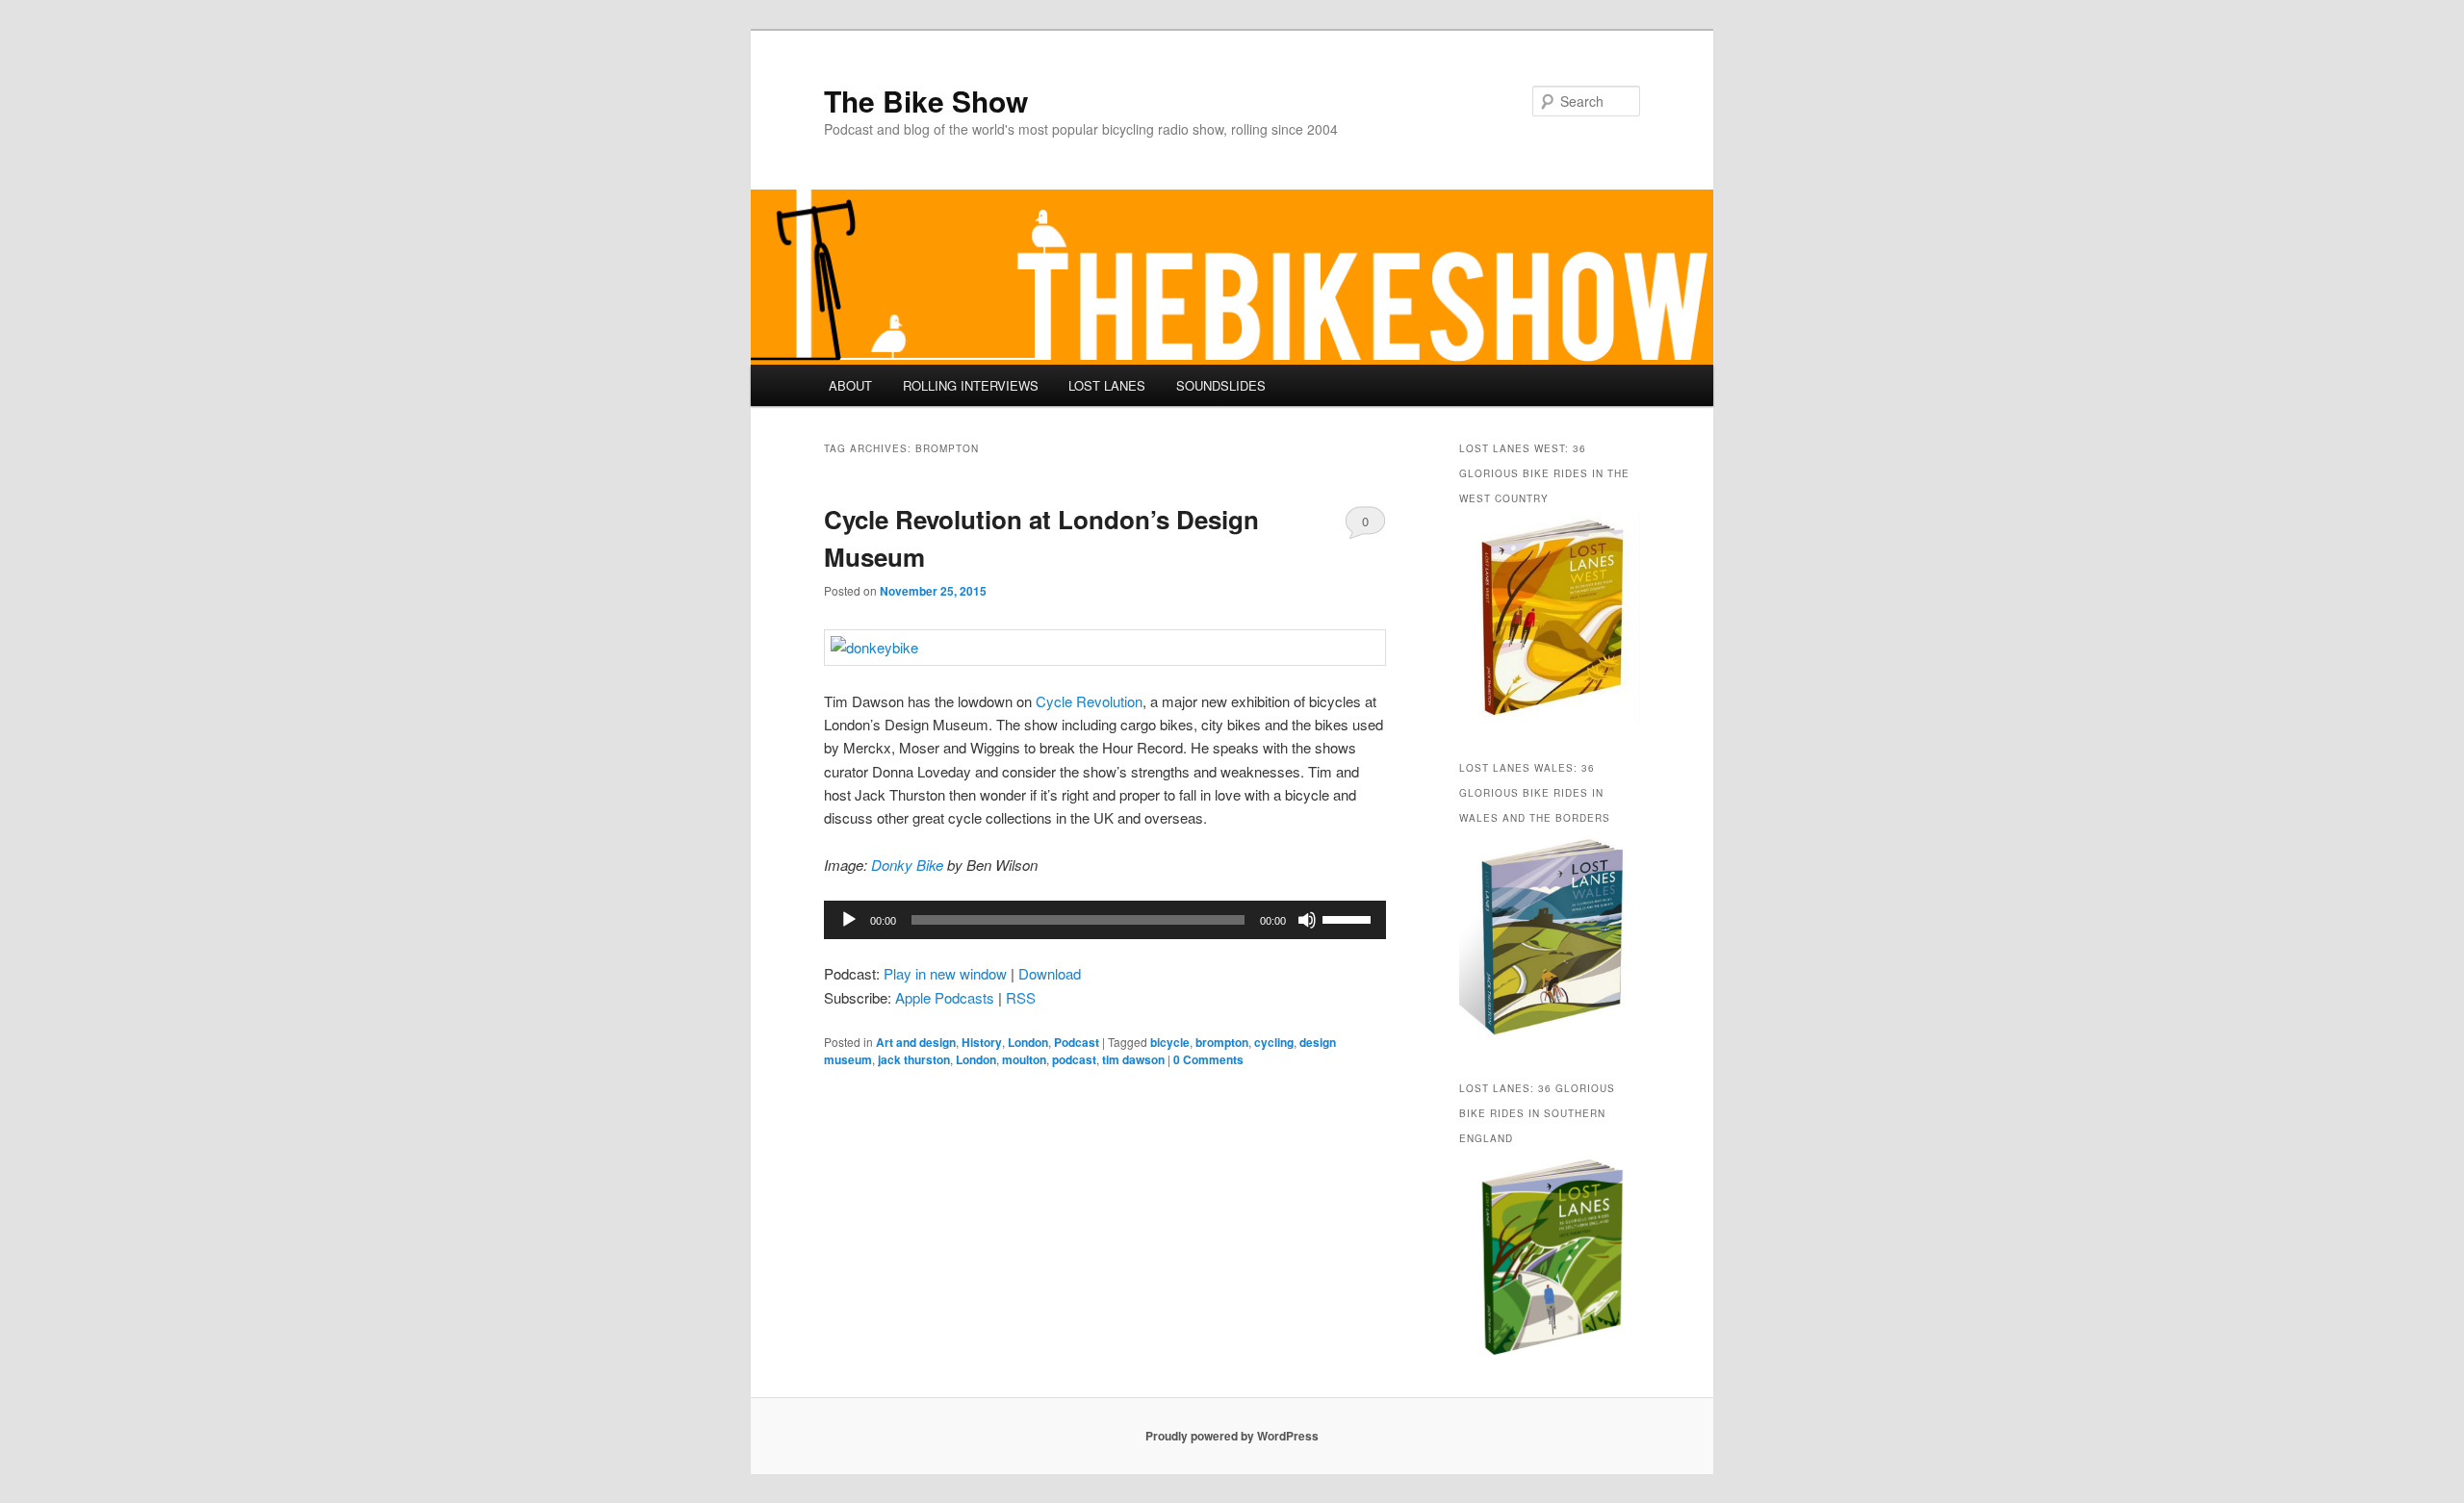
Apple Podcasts (945, 997)
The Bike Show (926, 101)
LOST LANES (1107, 385)
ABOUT (850, 385)
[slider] (1349, 918)
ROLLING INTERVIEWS (971, 385)
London (1028, 1042)
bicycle (1170, 1042)
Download (1050, 973)
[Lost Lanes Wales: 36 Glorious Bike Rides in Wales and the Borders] (1550, 1040)
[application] (1105, 920)
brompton (1222, 1042)
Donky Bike (907, 865)
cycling (1274, 1042)
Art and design (916, 1042)
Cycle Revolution (1089, 701)
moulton (1024, 1059)
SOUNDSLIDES (1221, 385)
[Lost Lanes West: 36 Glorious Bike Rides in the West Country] (1550, 721)
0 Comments (1365, 525)
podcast (1074, 1059)
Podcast (1077, 1042)
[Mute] (1307, 920)
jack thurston (914, 1059)
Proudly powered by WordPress (1232, 1436)
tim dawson (1133, 1059)
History (982, 1042)
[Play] (849, 920)
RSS (1021, 997)
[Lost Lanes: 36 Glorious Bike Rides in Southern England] (1550, 1362)
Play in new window (945, 973)
